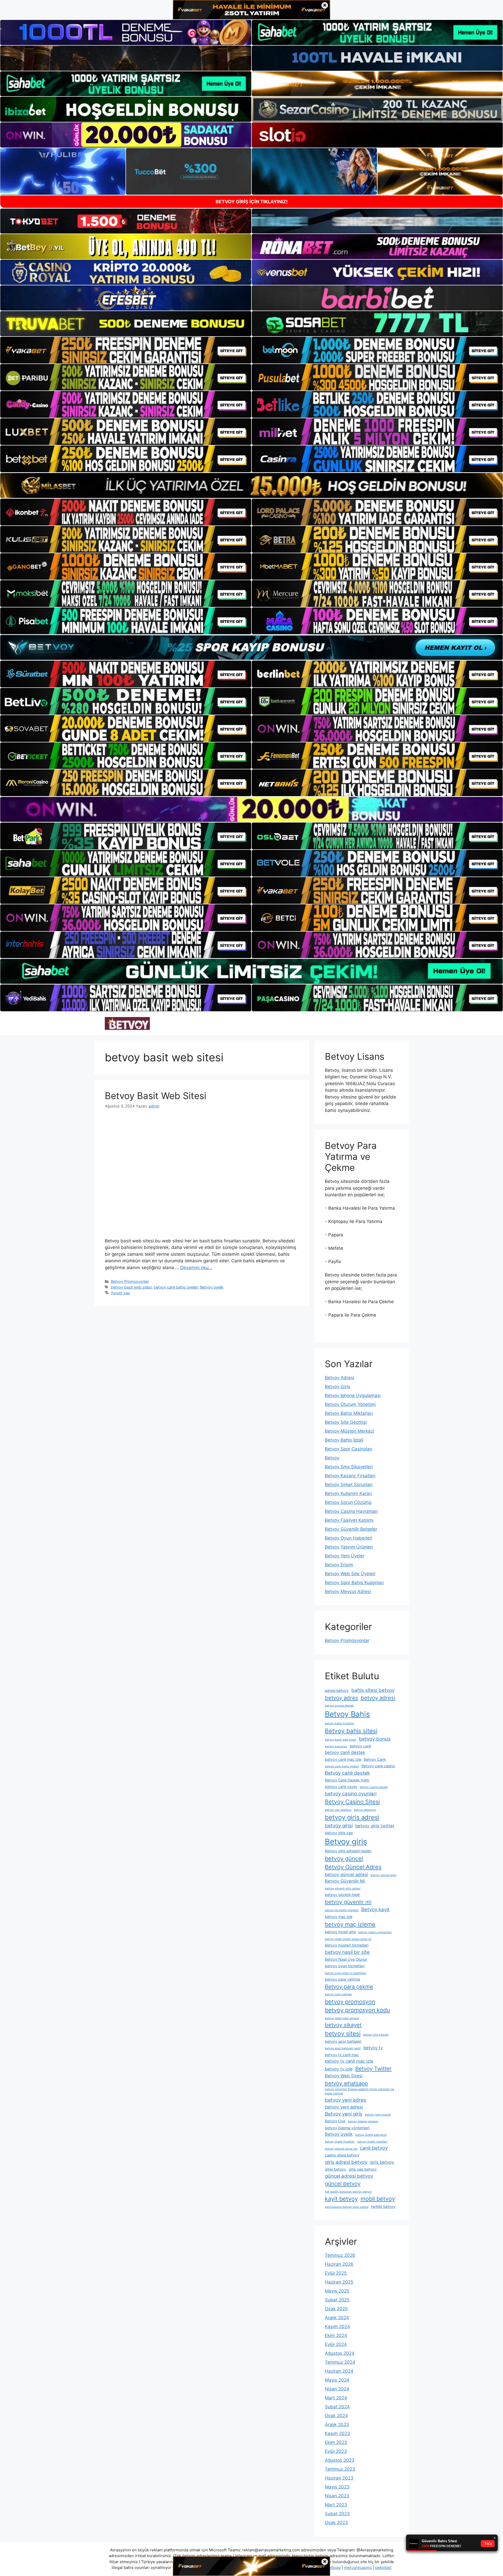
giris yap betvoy (363, 2169)
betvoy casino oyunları (351, 1794)
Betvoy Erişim (339, 1565)
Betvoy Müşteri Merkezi (349, 1431)
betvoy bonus (375, 1739)
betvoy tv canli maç (342, 2055)
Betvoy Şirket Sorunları (349, 1485)
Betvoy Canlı (375, 1759)
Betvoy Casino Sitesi (352, 1802)
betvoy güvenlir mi (348, 1902)
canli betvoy (374, 2148)
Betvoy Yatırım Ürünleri (349, 1547)
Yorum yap (120, 1293)
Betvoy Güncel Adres (353, 1867)
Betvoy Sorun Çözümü (348, 1502)
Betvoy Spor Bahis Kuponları (354, 1583)
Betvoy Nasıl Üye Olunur (346, 1959)
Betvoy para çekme (349, 1987)
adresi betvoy (337, 1690)
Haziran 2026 (339, 2264)
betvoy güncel (344, 1858)
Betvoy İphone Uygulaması (353, 1395)
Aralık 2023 (337, 2425)
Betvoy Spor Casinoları (349, 1449)
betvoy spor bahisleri (343, 2041)
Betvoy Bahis (347, 1714)
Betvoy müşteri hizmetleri (347, 1945)
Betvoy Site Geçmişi (346, 1422)
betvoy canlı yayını (341, 1787)
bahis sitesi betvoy (373, 1690)
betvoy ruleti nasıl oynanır (342, 2018)
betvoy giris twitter (375, 1826)
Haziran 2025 (339, 2282)
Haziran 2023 (339, 2478)
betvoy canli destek (345, 1752)
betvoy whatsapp (346, 2083)
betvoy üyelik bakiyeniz (371, 2135)
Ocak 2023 (336, 2523)
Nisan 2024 (337, 2389)
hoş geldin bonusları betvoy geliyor (348, 2192)
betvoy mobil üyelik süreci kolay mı (348, 1939)
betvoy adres (341, 1698)
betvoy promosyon (350, 2002)
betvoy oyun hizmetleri (345, 1966)
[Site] (126, 350)
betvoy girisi (339, 1826)
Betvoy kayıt (375, 1909)
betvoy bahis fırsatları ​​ (340, 1723)
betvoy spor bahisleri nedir (343, 2048)
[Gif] (251, 485)
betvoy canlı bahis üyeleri (176, 1287)
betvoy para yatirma (342, 1979)
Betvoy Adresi (340, 1378)
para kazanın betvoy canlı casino (347, 2207)
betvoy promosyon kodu (357, 2010)
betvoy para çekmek (338, 1994)
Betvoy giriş (346, 1842)
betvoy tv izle (339, 2069)
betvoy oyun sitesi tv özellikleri (346, 1973)
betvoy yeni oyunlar (378, 2115)
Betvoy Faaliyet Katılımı (349, 1520)
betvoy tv (373, 2048)
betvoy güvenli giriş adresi (343, 1888)
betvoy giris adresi (352, 1817)
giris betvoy (382, 2162)
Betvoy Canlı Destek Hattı (347, 1780)
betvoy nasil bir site (347, 1952)
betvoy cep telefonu (338, 1810)
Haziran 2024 (339, 2371)
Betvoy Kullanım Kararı (348, 1493)
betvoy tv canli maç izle (349, 2061)
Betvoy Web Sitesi (344, 2076)
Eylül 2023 (336, 2451)
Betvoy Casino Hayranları (351, 1511)
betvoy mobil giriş (340, 1932)
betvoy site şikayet (376, 2035)
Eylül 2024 (336, 2344)
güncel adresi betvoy (349, 2176)
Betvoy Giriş (338, 1387)
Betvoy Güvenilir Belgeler (351, 1529)
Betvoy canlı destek (347, 1773)
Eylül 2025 (336, 2273)
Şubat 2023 (337, 2514)
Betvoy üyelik (212, 1287)
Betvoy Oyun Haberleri (349, 1538)
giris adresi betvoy (346, 2162)
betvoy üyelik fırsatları (340, 2142)
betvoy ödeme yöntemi (363, 2121)
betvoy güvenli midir (342, 1895)
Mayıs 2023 (337, 2487)
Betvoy (332, 1458)
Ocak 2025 (336, 2309)
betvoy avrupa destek (339, 1706)
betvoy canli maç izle (343, 1759)
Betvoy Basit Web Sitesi (155, 1096)
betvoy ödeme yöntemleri (347, 2128)
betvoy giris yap (339, 1833)
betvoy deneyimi (365, 1810)
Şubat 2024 (337, 2407)
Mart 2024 (336, 2398)
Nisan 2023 (337, 2496)
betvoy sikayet (343, 2025)
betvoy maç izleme (350, 1924)
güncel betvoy (343, 2184)
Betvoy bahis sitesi (351, 1731)
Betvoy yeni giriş (344, 2114)
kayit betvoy (341, 2199)
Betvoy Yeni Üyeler (345, 1556)
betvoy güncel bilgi (384, 1875)
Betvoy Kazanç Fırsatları (350, 1476)
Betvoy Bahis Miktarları (349, 1413)
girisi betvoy (335, 2169)
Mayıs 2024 (337, 2380)
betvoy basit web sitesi (131, 1287)
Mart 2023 (336, 2505)
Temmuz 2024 (340, 2362)
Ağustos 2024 (340, 2353)
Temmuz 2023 (340, 2469)
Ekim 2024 (336, 2335)
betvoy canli (360, 1746)
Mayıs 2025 (337, 2291)
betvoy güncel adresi (346, 1874)
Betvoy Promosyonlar (130, 1281)
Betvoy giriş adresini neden (348, 1851)
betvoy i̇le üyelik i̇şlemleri (342, 1910)
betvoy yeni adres (346, 2100)
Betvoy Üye (335, 2121)
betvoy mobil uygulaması (375, 1932)
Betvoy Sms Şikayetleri (349, 1467)
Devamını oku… (196, 1268)
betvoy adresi (378, 1698)
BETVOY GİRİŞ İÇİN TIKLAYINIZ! (252, 202)
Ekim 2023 (336, 2442)
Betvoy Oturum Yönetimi (350, 1404)
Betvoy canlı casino (378, 1766)
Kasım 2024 (337, 2327)
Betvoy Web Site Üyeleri (350, 1574)
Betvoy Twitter (373, 2069)
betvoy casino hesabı (374, 1787)
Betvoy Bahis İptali (344, 1440)
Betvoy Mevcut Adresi (348, 1591)
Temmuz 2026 (340, 2255)
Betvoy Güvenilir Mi (345, 1881)
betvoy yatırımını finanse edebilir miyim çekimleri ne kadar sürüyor (359, 2091)
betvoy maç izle (339, 1917)
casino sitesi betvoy (342, 2155)
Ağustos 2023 (340, 2460)
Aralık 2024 (337, 2318)
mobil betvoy (378, 2199)
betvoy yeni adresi (344, 2107)
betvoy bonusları (336, 1746)
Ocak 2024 (336, 2416)
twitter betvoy (383, 2206)
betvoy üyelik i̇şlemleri (372, 2142)
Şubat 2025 (337, 2300)
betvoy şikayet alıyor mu (341, 2149)
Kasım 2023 (337, 2433)
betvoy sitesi (343, 2033)
